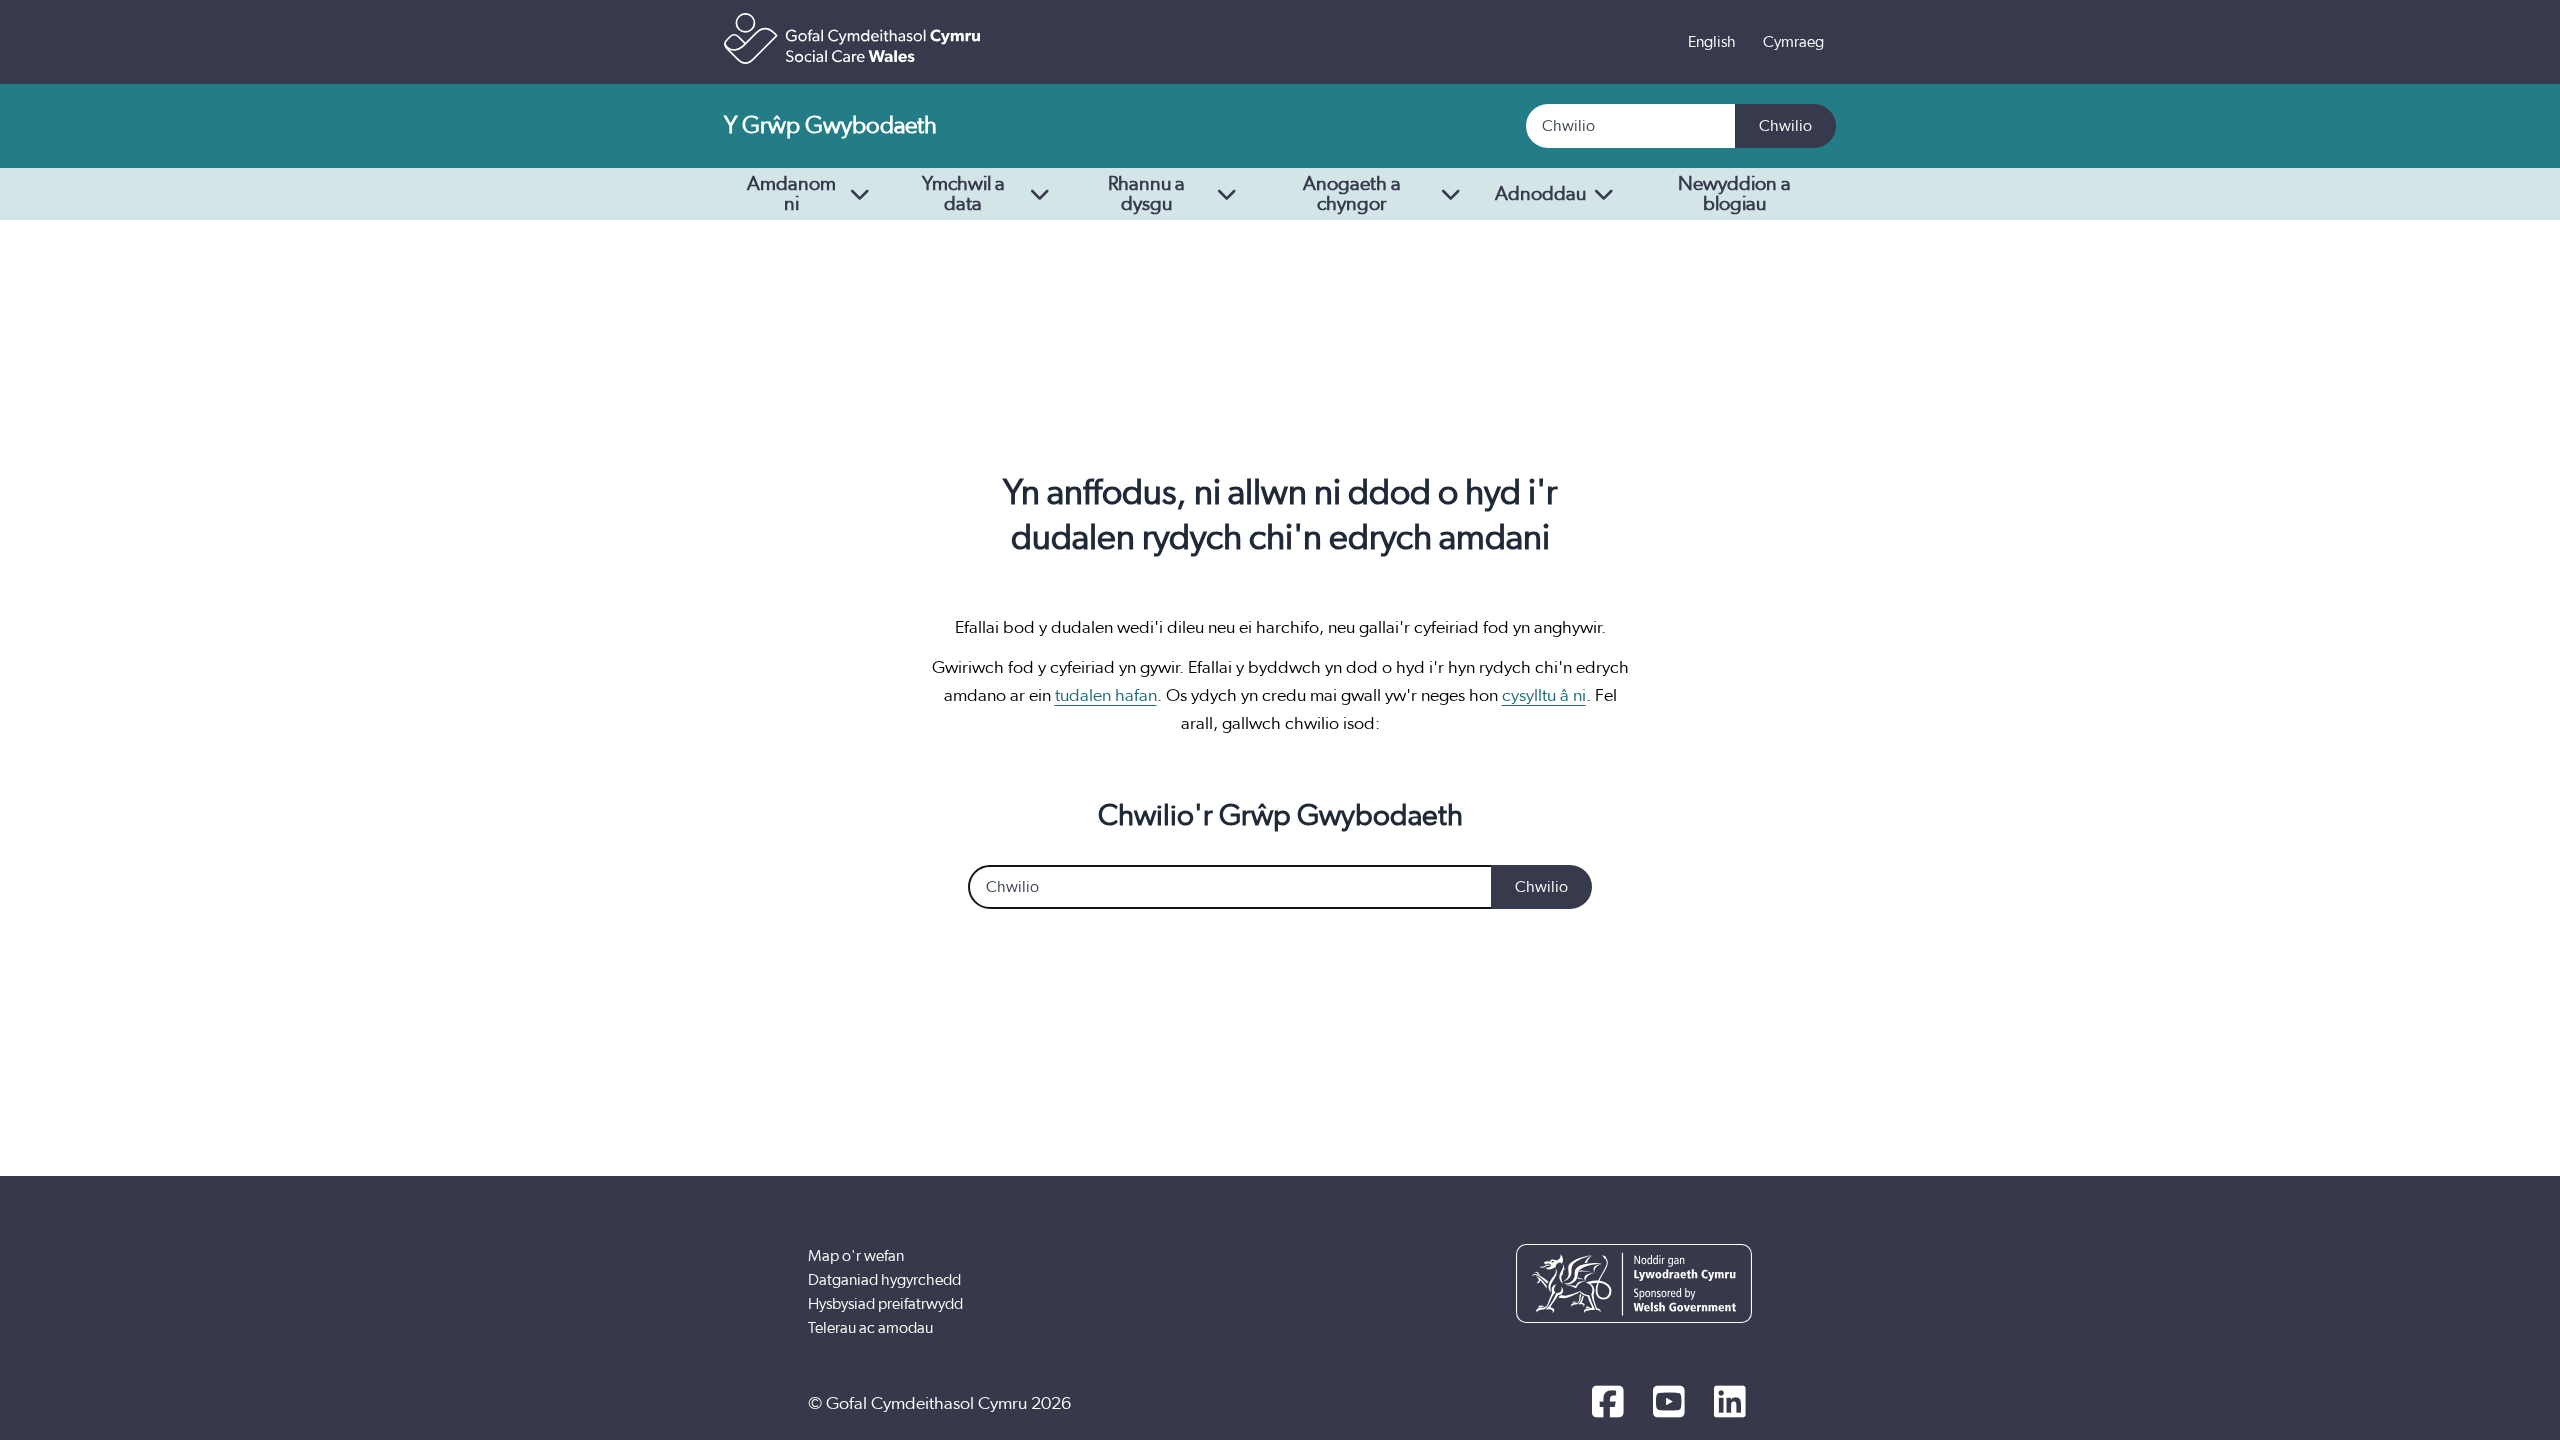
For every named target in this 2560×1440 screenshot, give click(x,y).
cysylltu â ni (1544, 696)
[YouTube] (1668, 1404)
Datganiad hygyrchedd (884, 1280)
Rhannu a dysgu (1146, 194)
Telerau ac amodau (870, 1328)
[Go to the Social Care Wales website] (852, 38)
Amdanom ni (791, 194)
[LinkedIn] (1729, 1404)
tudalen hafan (1106, 696)
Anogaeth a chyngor (1352, 194)
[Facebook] (1607, 1404)
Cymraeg (1793, 42)
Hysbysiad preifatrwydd (885, 1304)
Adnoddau (1540, 194)
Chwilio (1785, 126)
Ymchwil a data (963, 194)
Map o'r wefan (856, 1256)
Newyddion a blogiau (1734, 194)
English (1712, 42)
